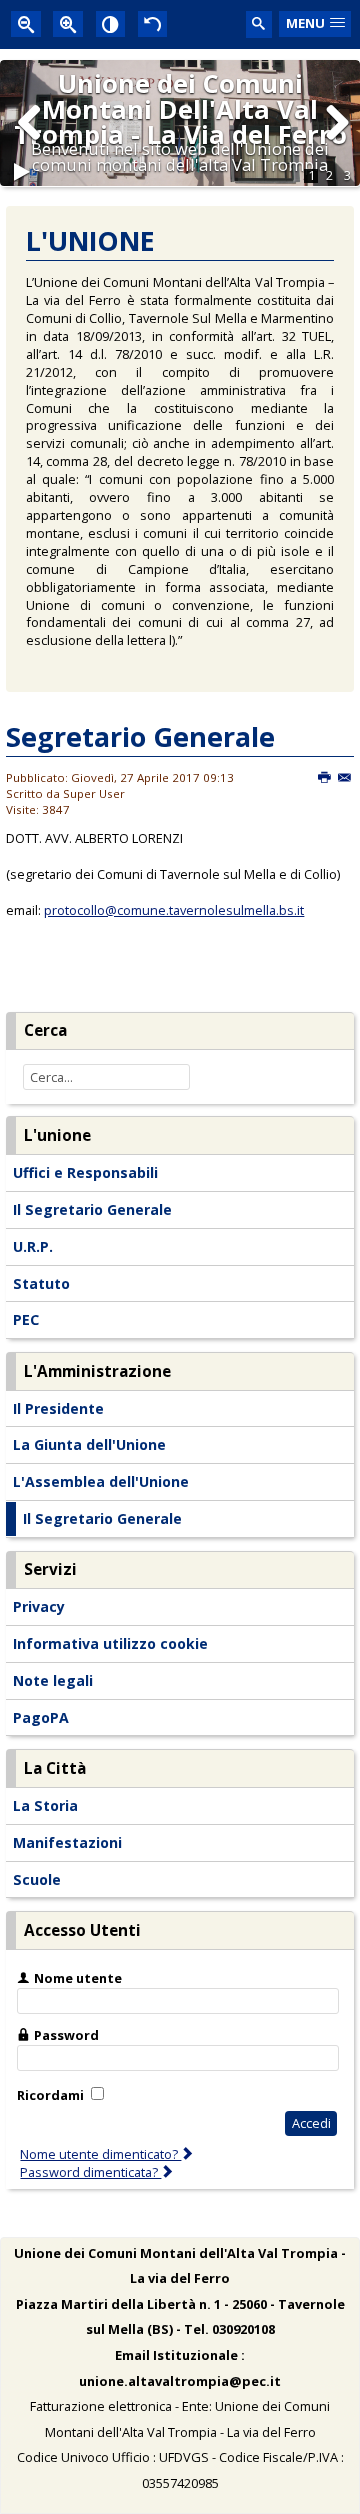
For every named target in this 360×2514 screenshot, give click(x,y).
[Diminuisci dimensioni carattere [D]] (26, 23)
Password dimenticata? (90, 2172)
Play (22, 180)
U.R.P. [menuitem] (33, 1246)
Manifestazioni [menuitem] (67, 1842)
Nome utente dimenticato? (100, 2154)
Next (336, 142)
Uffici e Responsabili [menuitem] (85, 1172)
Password (66, 2035)
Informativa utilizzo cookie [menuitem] (110, 1643)
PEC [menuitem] (26, 1319)
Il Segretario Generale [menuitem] (92, 1209)
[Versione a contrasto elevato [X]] (111, 23)
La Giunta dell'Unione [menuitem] (89, 1444)
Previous (30, 142)
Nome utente (78, 1978)
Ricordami (50, 2095)
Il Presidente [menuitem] (58, 1408)
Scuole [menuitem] (37, 1879)
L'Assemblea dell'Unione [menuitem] (101, 1481)
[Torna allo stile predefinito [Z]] (153, 23)
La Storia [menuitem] (45, 1805)
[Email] (345, 778)
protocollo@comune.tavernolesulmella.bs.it (174, 910)
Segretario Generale (140, 736)
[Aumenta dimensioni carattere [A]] (68, 23)
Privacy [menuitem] (39, 1606)
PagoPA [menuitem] (41, 1717)
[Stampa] (325, 778)
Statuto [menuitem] (41, 1283)
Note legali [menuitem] (53, 1680)
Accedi (311, 2123)
